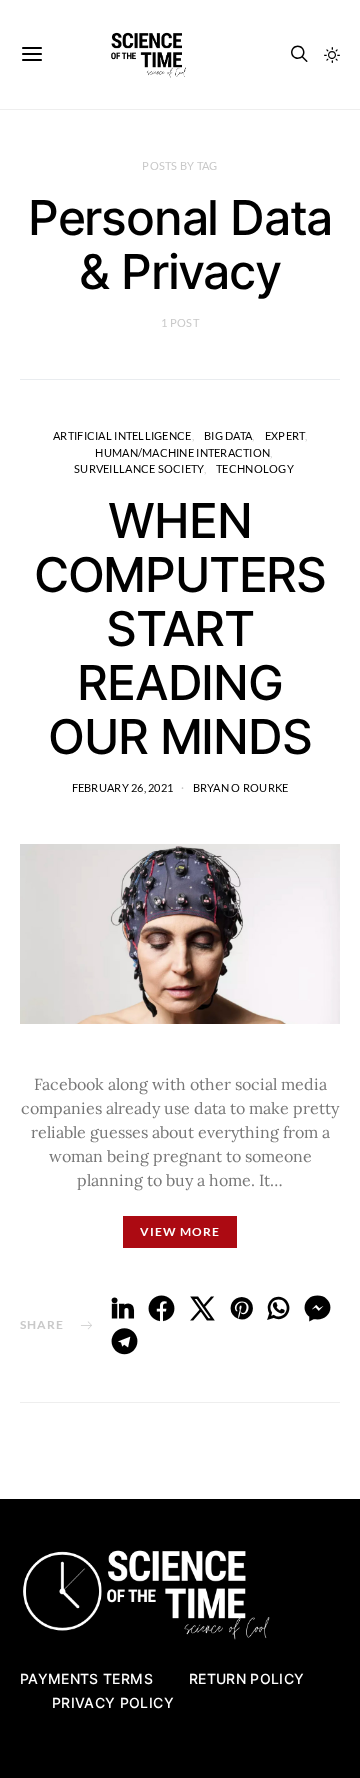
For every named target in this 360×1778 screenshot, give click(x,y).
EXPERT (285, 435)
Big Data (228, 435)
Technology (255, 468)
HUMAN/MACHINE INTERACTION (182, 452)
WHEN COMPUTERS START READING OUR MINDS (180, 628)
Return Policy (247, 1678)
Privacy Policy (113, 1702)
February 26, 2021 (123, 787)
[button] (332, 55)
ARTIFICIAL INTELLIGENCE (122, 435)
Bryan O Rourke (241, 787)
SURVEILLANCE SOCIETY (139, 468)
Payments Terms (86, 1678)
